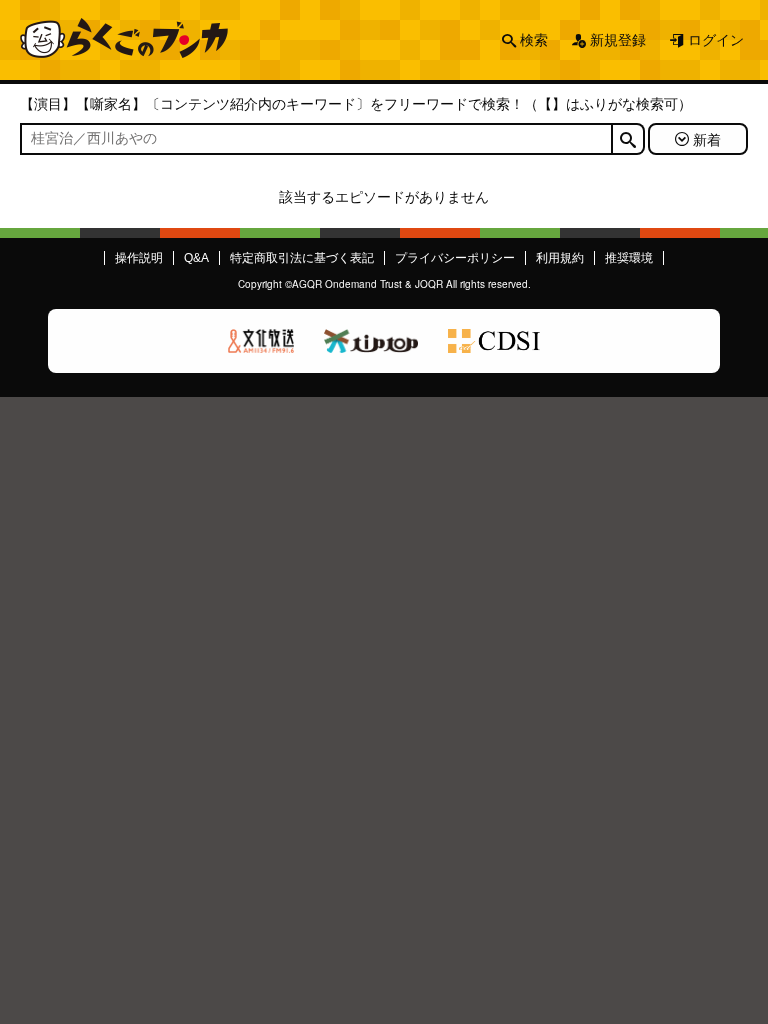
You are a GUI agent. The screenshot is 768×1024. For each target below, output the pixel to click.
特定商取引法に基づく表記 (302, 258)
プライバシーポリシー (455, 258)
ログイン (716, 40)
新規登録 (618, 40)
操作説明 (139, 258)
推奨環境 (629, 258)
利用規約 (560, 258)
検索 (534, 40)
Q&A (196, 258)
